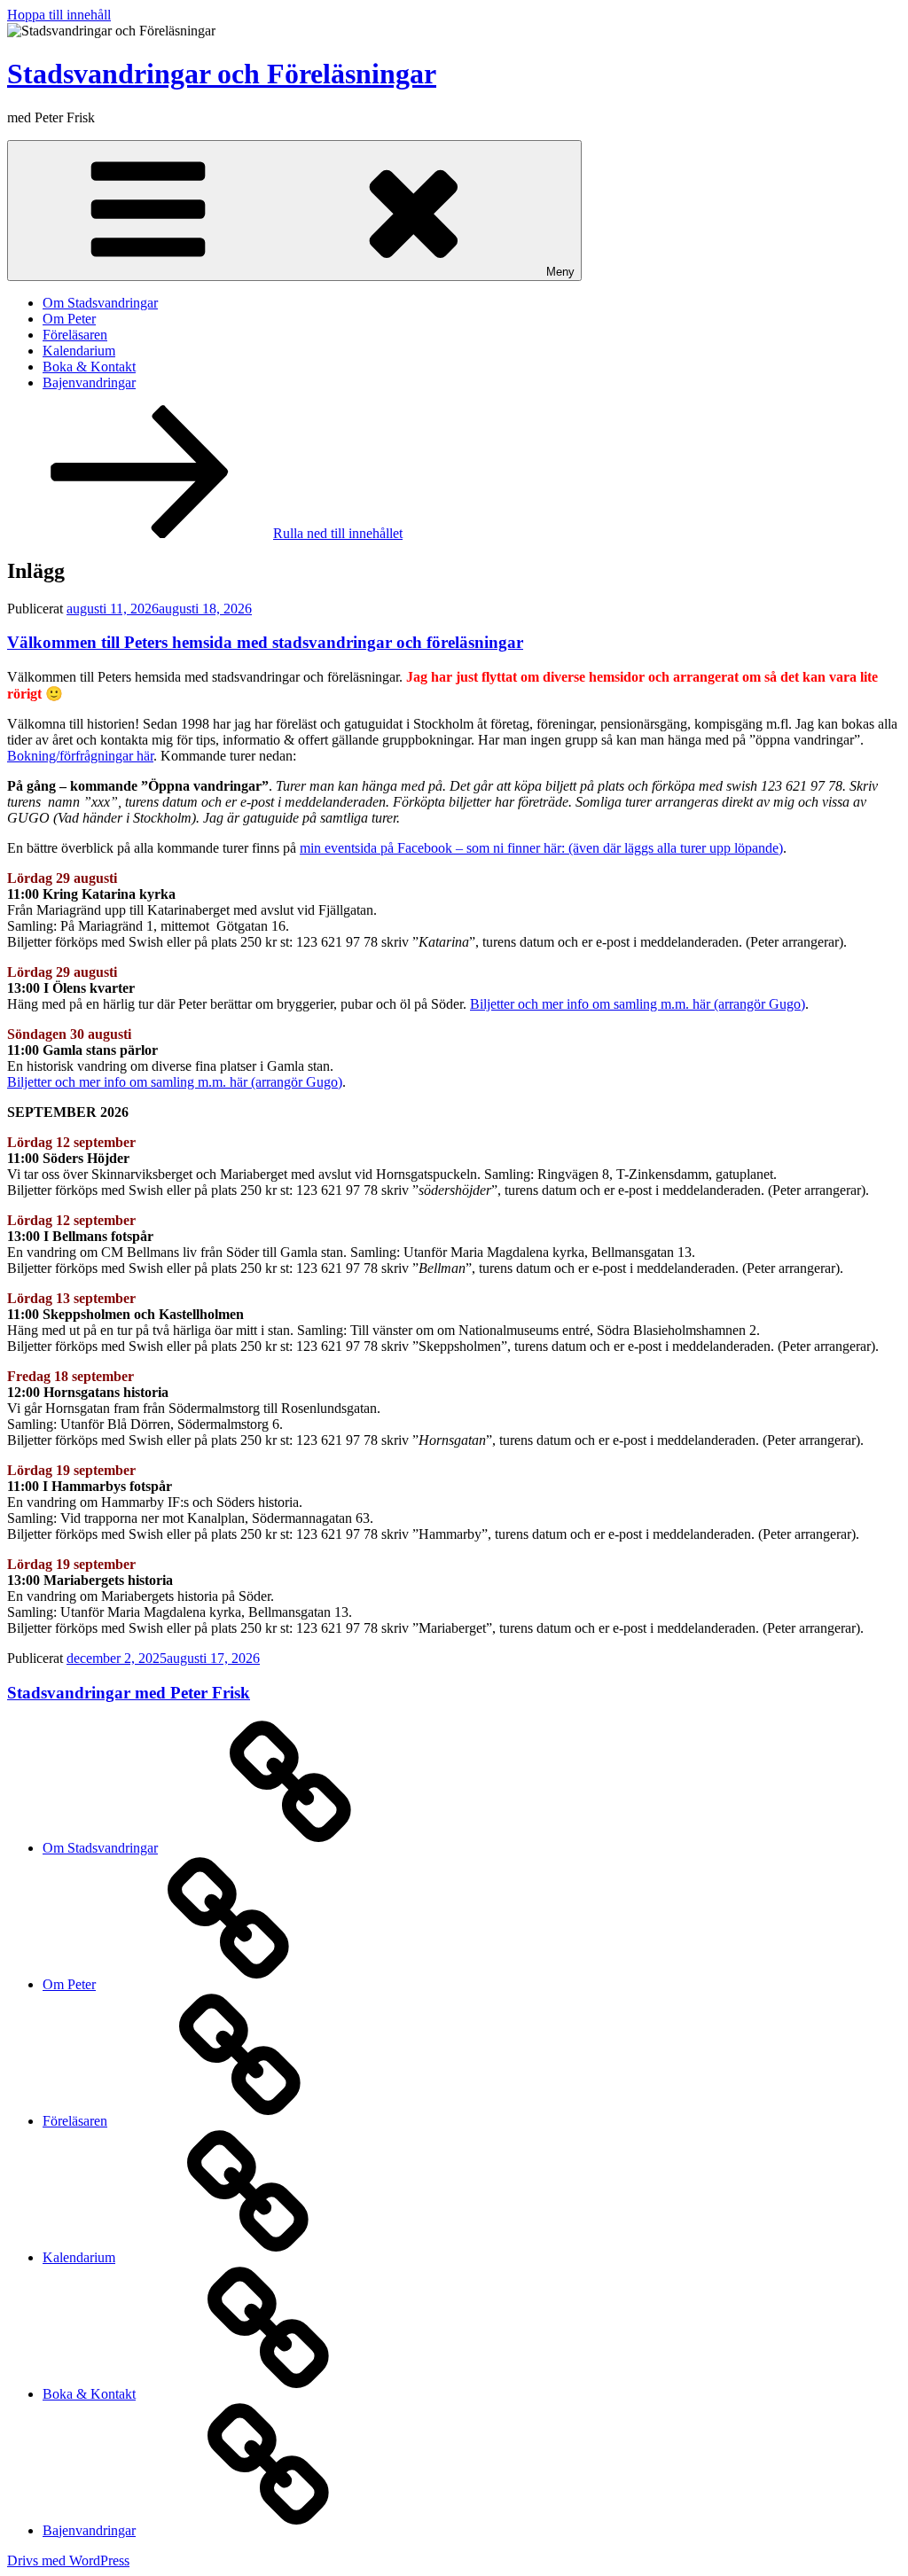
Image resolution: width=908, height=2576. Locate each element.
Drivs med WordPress (68, 2560)
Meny (560, 272)
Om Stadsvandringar (100, 303)
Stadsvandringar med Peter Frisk (129, 1693)
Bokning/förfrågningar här (80, 756)
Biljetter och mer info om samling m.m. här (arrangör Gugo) (638, 1004)
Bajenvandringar (89, 382)
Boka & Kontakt (89, 367)
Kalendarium (79, 351)
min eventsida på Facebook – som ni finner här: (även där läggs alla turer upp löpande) (541, 848)
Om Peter (69, 319)
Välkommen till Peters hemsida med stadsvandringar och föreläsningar (265, 642)
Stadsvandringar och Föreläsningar (222, 74)
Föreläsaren (75, 335)
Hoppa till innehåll (59, 15)
